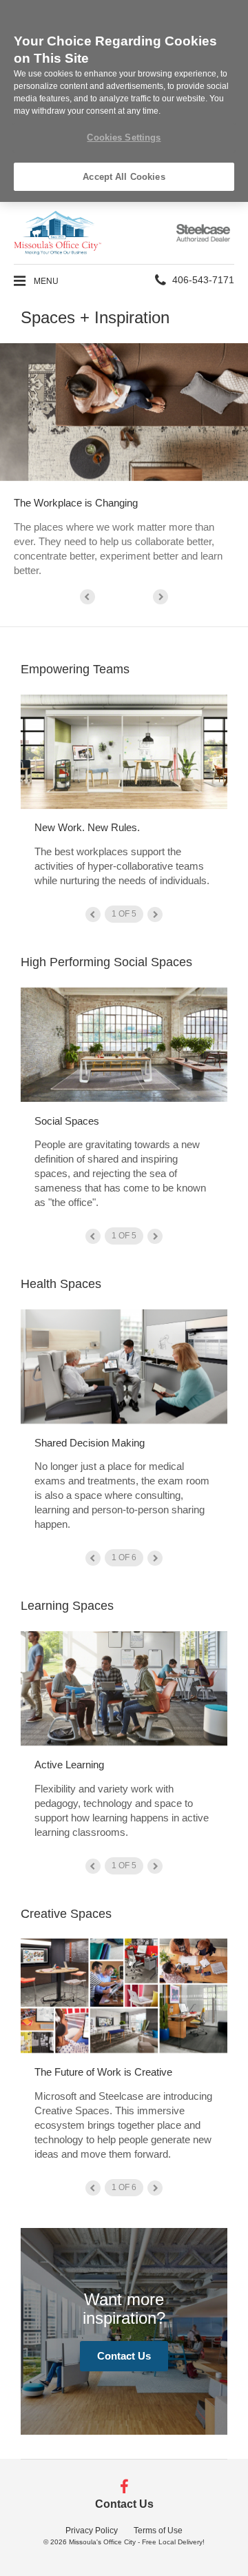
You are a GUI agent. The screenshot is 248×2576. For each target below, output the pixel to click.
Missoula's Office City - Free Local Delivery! (137, 2542)
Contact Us (124, 2356)
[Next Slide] (161, 597)
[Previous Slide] (87, 597)
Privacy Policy (92, 2531)
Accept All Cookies (124, 177)
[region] (124, 101)
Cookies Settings (124, 137)
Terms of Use (158, 2531)
